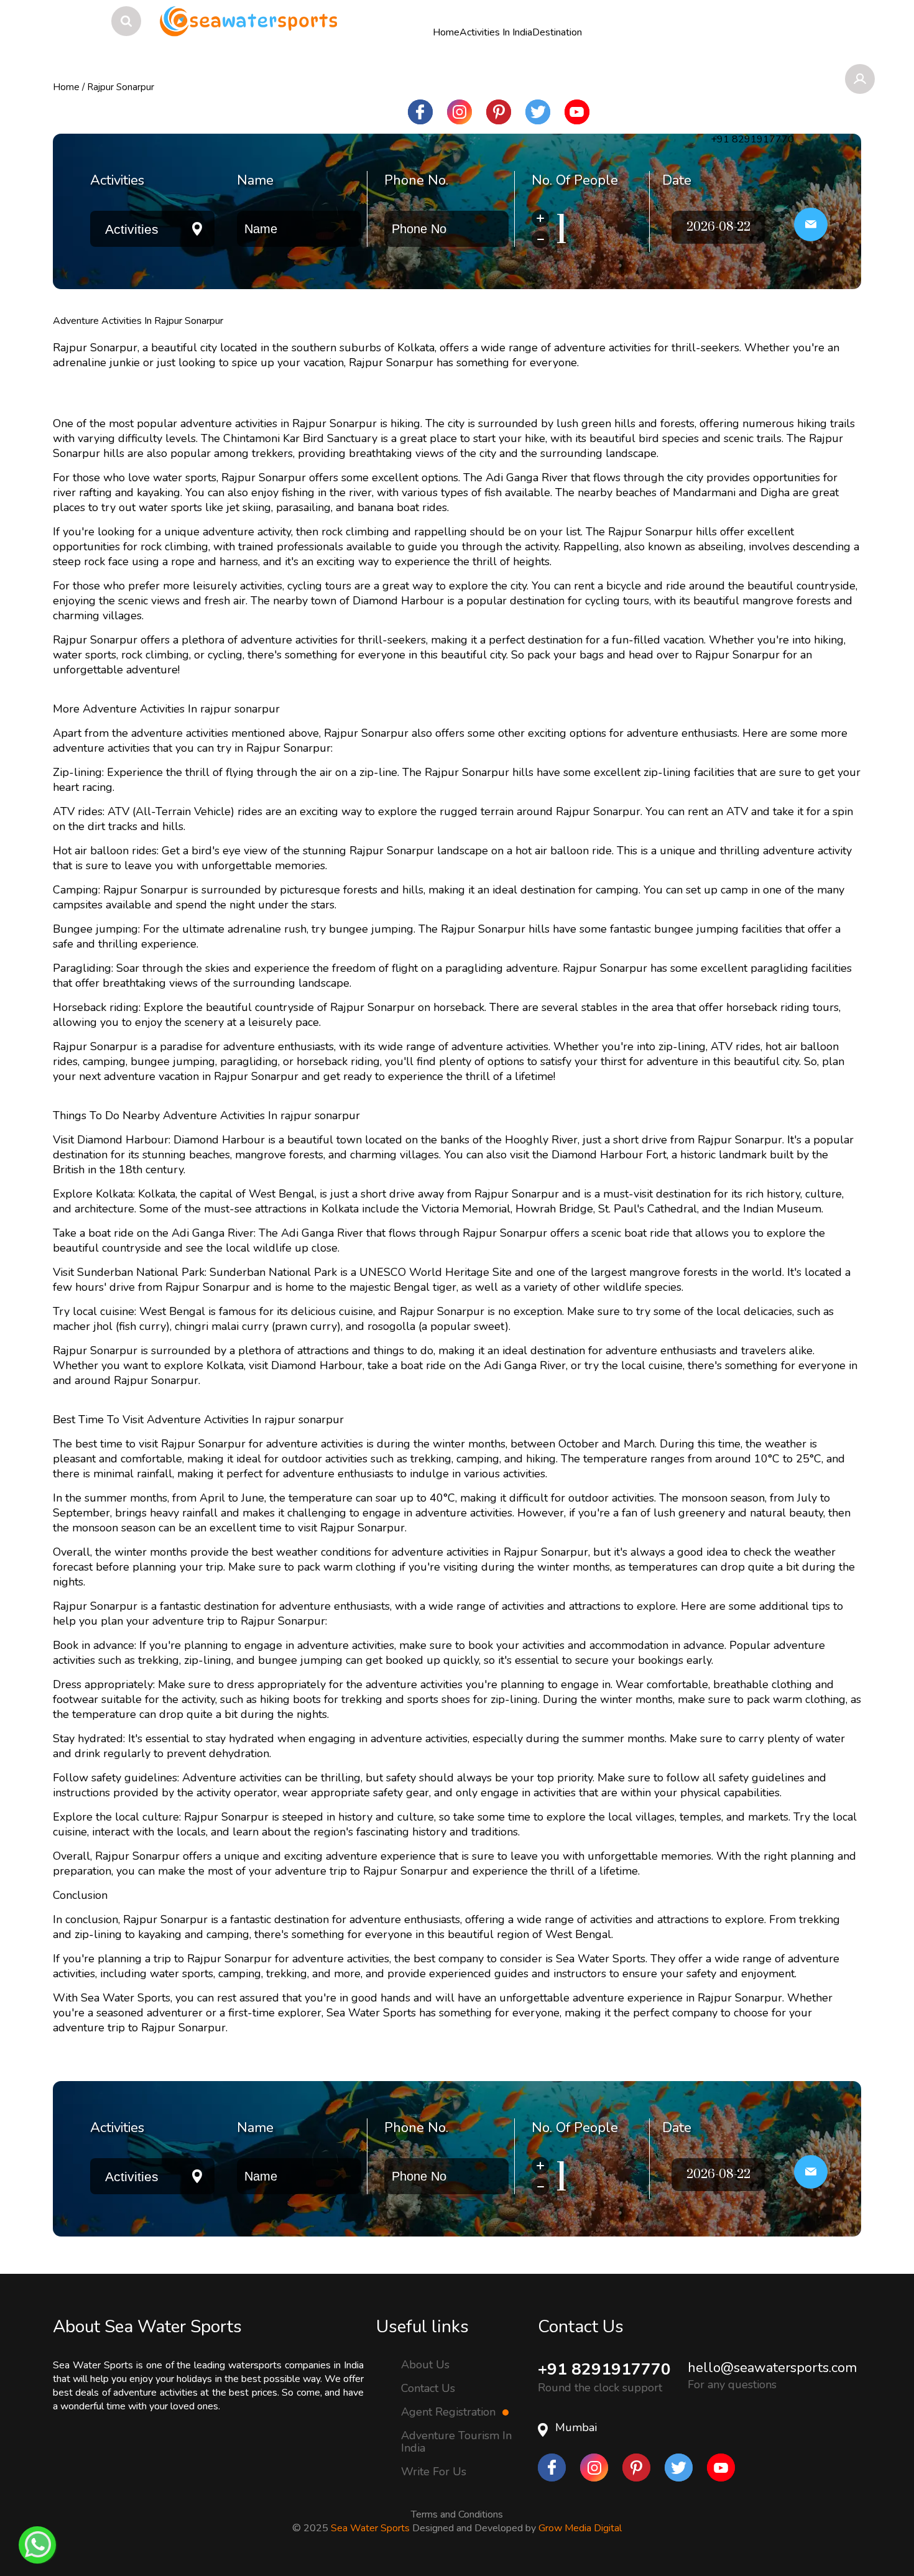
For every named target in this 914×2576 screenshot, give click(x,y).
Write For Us (434, 2472)
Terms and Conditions (457, 2514)
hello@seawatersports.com (772, 2368)
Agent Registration (450, 2412)
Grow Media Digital (580, 2528)
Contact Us (428, 2388)
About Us (425, 2364)
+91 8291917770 (604, 2369)
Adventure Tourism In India (456, 2442)
